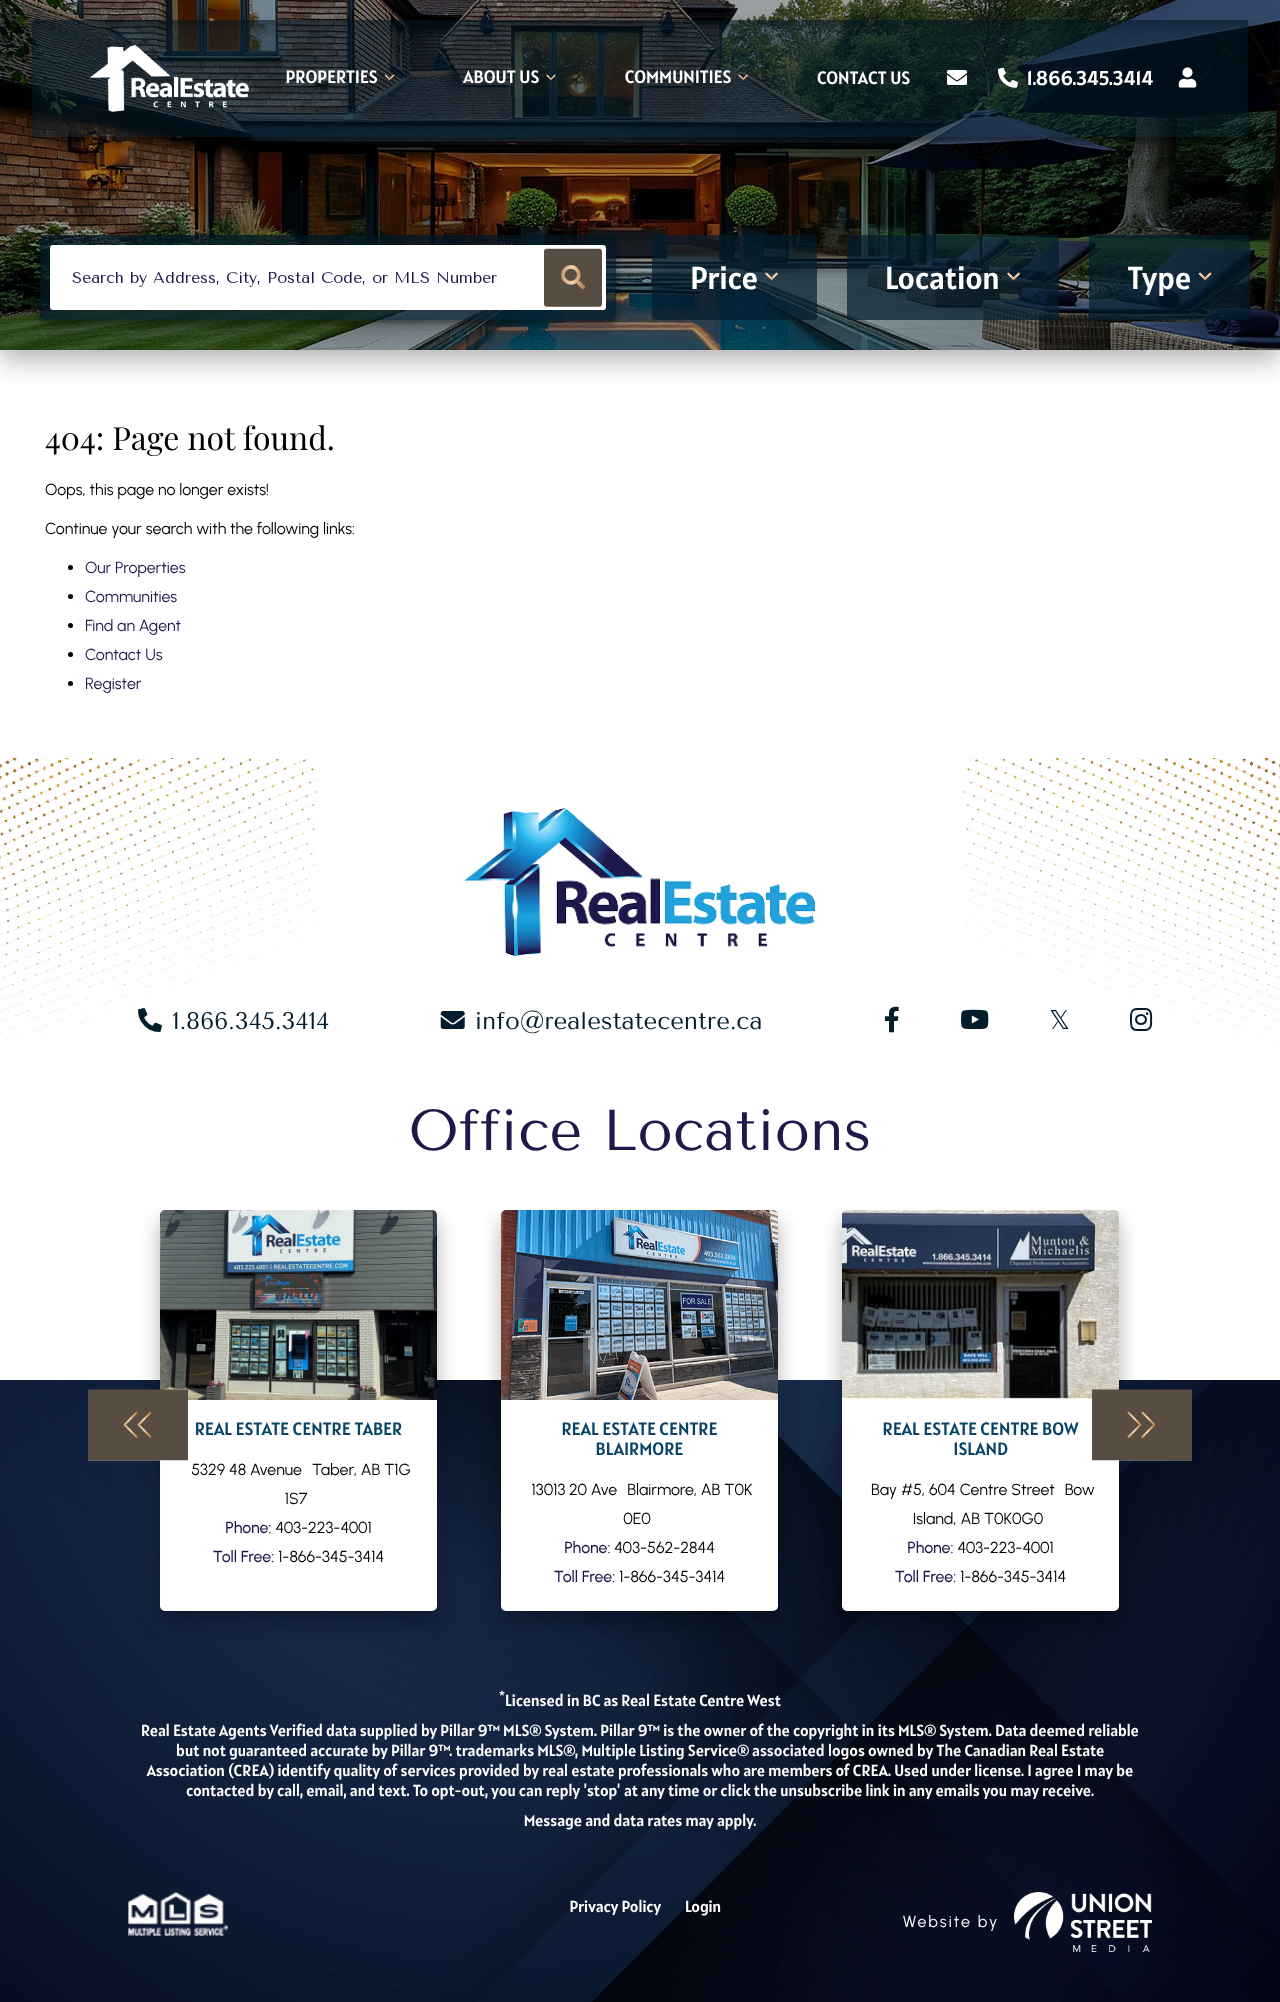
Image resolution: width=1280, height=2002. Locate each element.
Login (703, 1907)
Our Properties (135, 567)
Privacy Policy (615, 1907)
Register (113, 683)
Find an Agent (133, 625)
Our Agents (298, 1410)
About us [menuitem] (501, 78)
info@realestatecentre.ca (619, 1021)
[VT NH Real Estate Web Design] (1083, 1922)
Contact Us (124, 654)
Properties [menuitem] (332, 78)
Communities (131, 596)
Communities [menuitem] (678, 78)
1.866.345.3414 (1088, 78)
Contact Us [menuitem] (863, 79)
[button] (573, 277)
